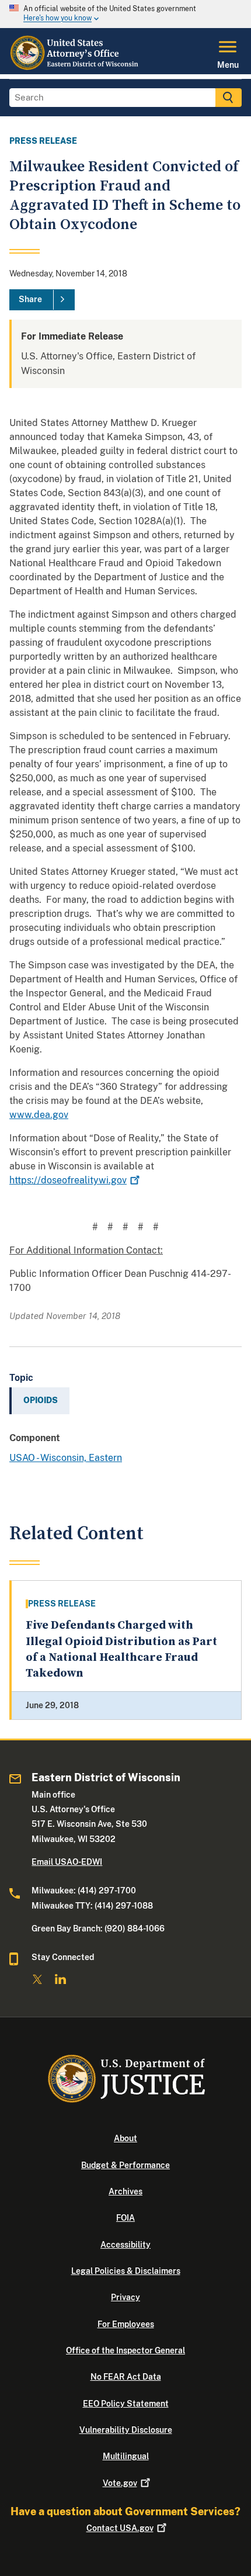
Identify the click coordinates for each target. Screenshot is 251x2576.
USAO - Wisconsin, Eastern (66, 1458)
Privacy (125, 2297)
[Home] (76, 67)
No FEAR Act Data (126, 2377)
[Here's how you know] (125, 14)
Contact (120, 2528)
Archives (125, 2191)
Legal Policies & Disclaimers (126, 2271)
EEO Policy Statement (126, 2404)
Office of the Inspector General (125, 2350)
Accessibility (125, 2245)
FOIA (125, 2218)
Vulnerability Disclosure (126, 2430)
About (125, 2138)
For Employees (126, 2324)
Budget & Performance (125, 2165)
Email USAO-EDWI (67, 1862)
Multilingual (126, 2456)
